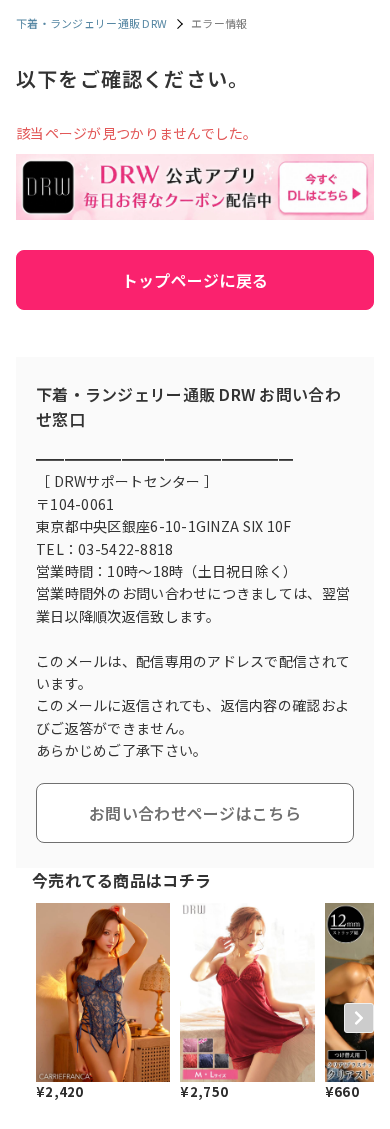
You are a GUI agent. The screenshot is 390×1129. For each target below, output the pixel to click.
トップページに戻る (195, 280)
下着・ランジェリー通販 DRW (91, 23)
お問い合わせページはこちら (195, 813)
